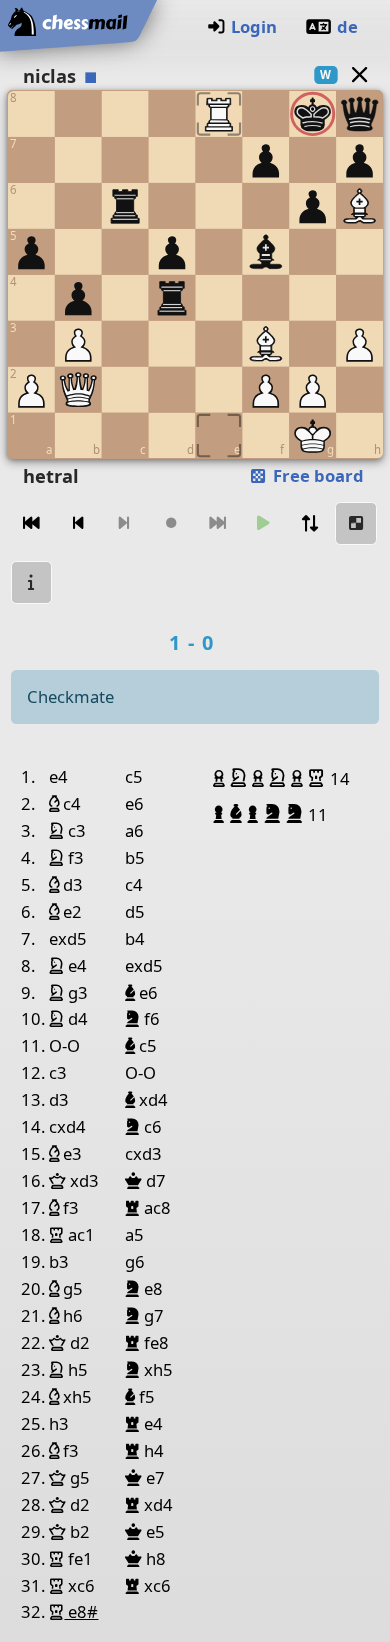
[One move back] (78, 523)
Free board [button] (316, 475)
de (347, 26)
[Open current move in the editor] (356, 523)
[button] (221, 778)
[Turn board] (310, 523)
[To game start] (32, 523)
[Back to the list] (359, 74)
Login (254, 26)
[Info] (32, 582)
